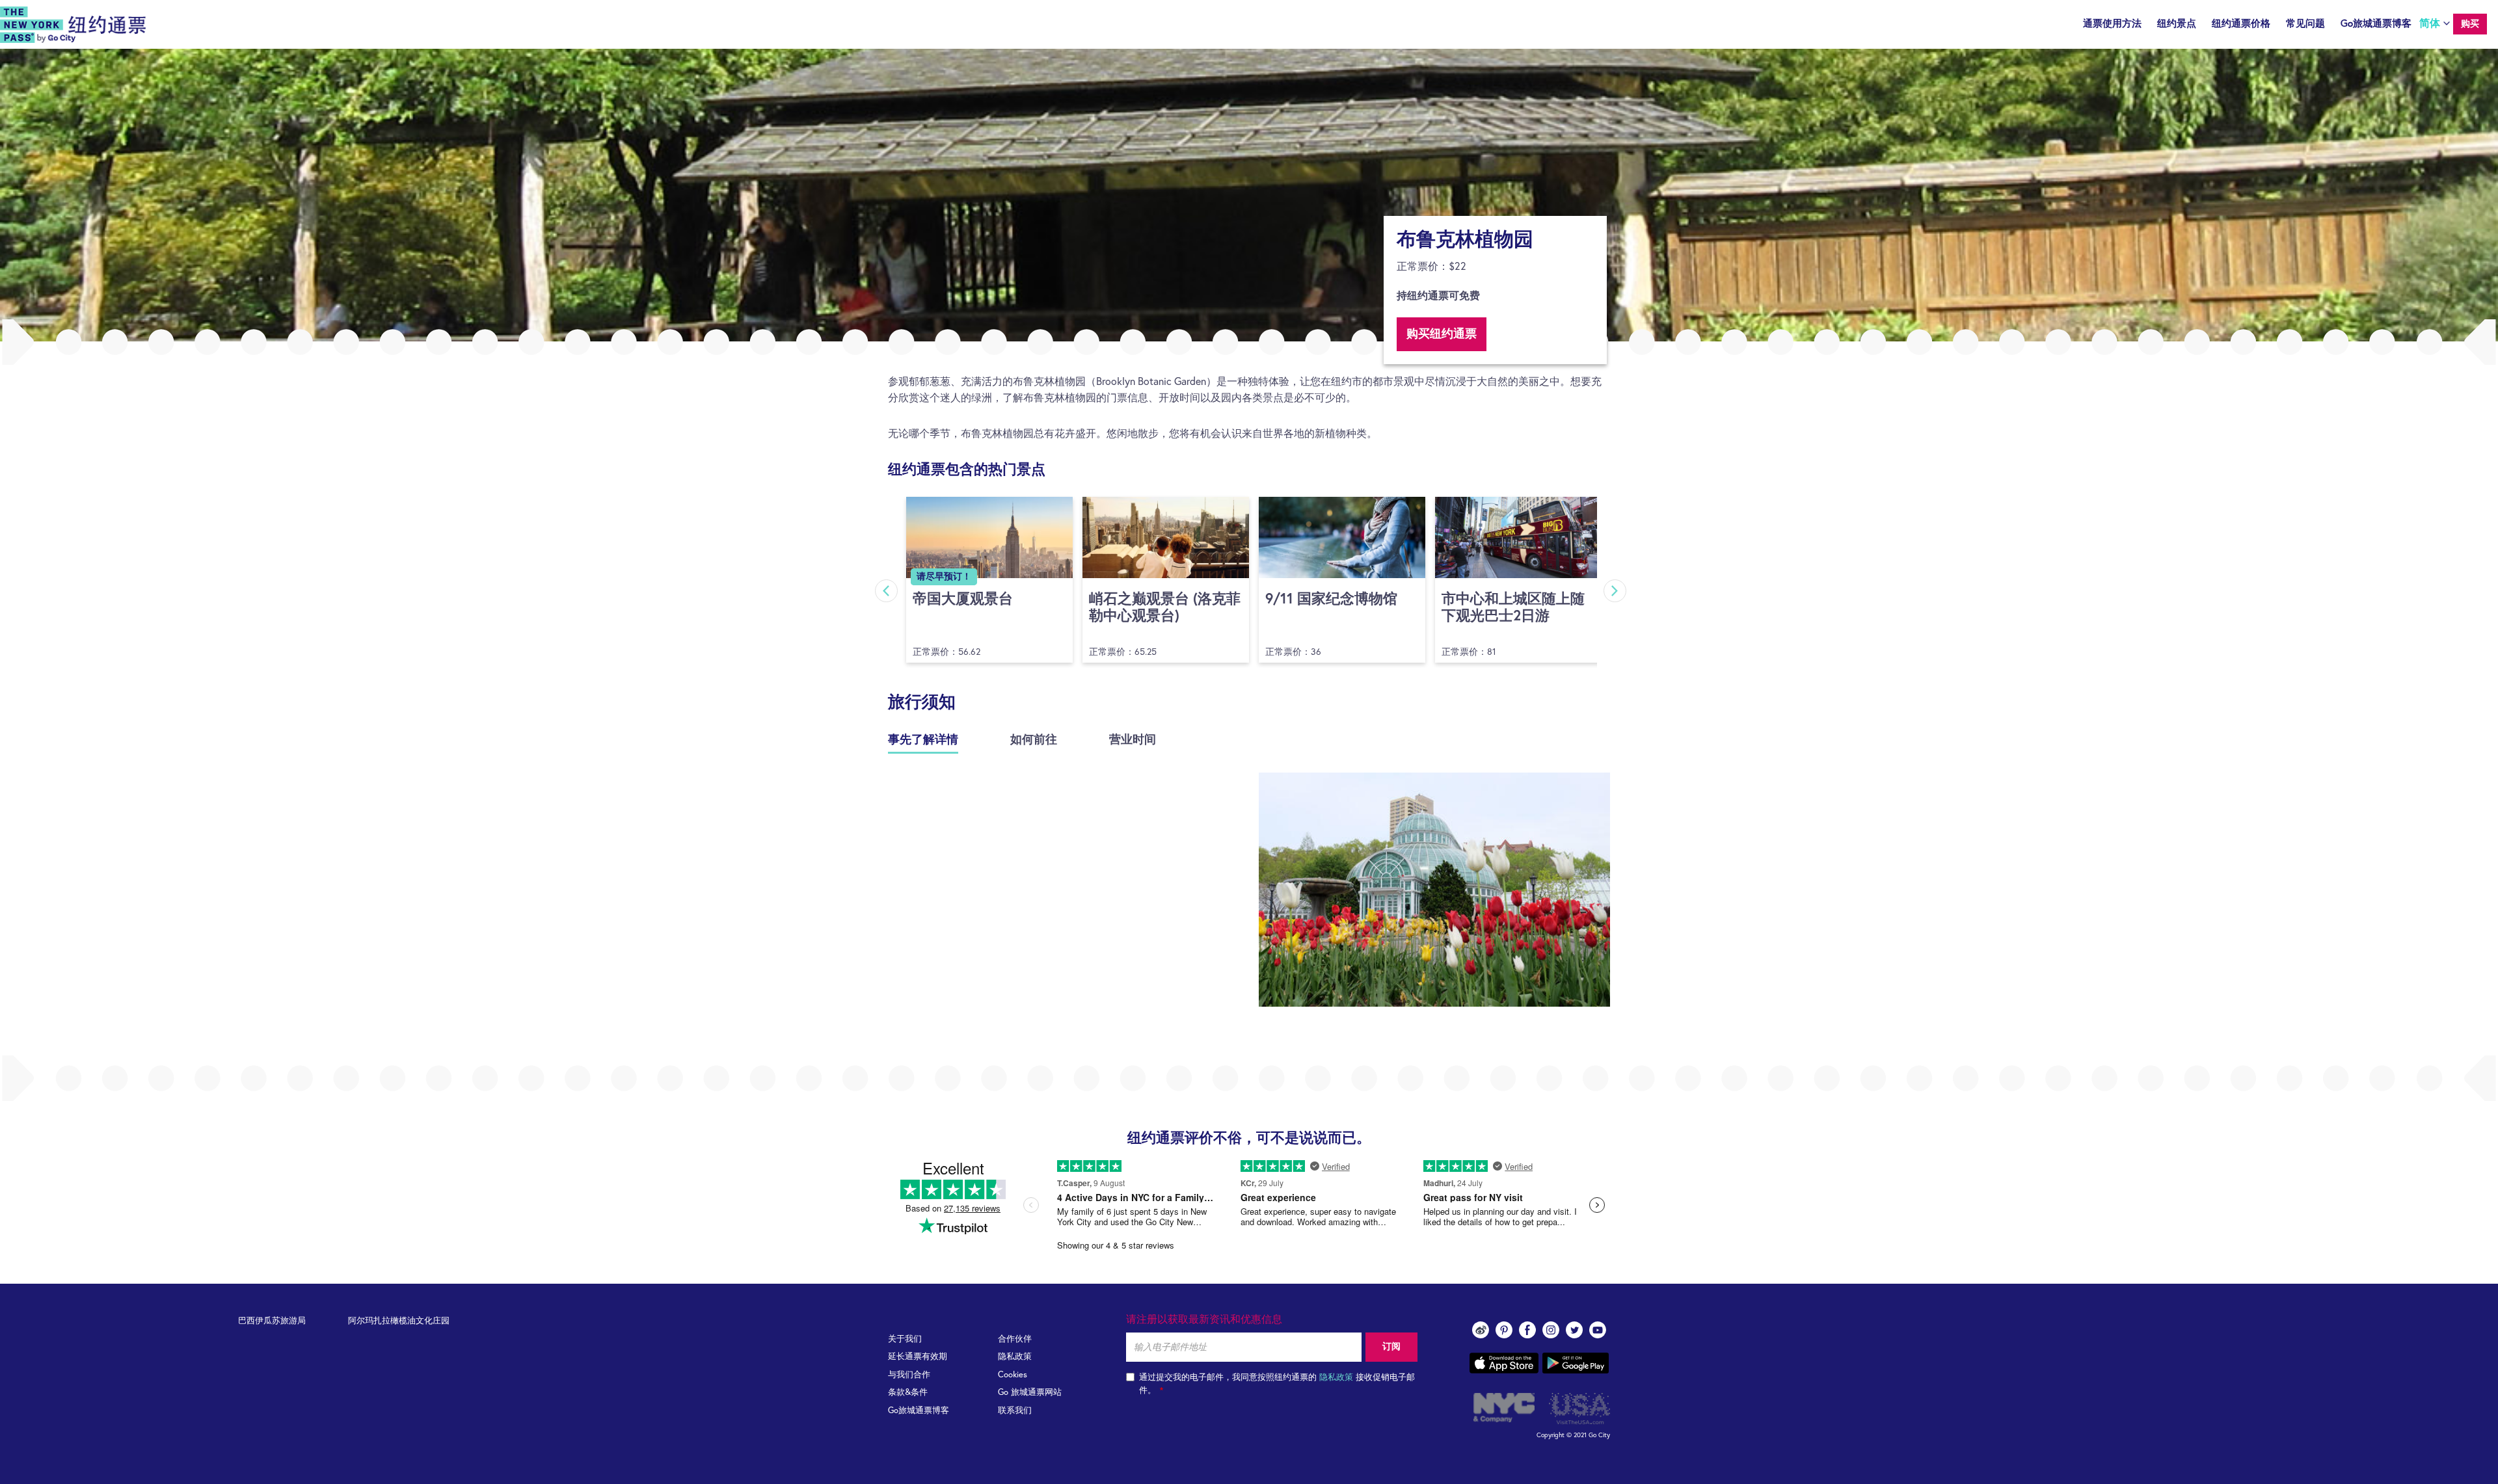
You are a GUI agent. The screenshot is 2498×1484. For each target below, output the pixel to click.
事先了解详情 (923, 740)
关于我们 (905, 1339)
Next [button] (1615, 591)
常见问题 (2305, 24)
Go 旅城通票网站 (1030, 1393)
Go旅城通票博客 (2376, 24)
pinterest (1504, 1330)
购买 (2470, 24)
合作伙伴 (1015, 1339)
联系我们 (1015, 1411)
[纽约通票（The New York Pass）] (73, 25)
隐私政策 (1015, 1357)
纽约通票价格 (2241, 24)
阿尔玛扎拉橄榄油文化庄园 (399, 1321)
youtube (1598, 1330)
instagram (1551, 1330)
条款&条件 (908, 1393)
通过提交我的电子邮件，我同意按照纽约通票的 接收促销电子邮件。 (1277, 1384)
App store (1504, 1363)
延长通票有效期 (918, 1357)
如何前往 (1034, 740)
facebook (1527, 1330)
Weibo (1481, 1330)
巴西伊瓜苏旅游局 (272, 1321)
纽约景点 (2177, 24)
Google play (1576, 1363)
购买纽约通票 (1442, 334)
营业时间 (1133, 740)
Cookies (1013, 1375)
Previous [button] (886, 591)
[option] (1249, 195)
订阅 (1391, 1347)
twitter (1574, 1330)
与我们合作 (909, 1375)
